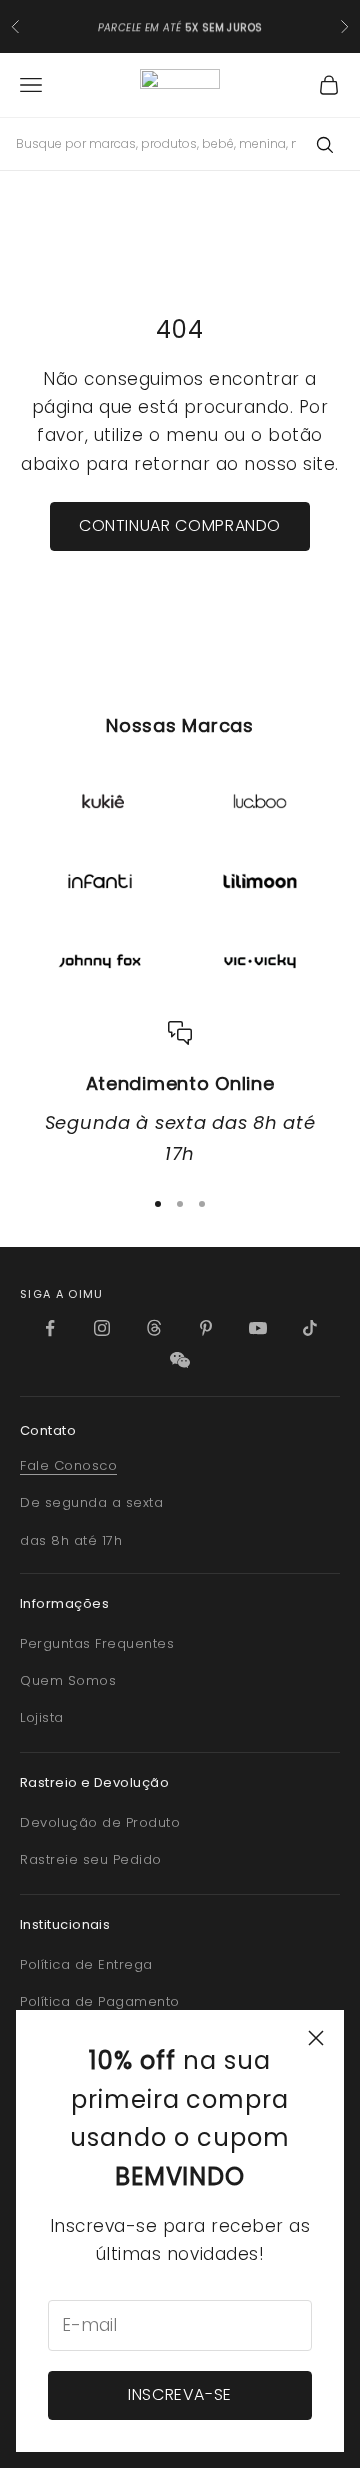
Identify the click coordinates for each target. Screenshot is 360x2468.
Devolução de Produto (100, 1822)
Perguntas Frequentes (97, 1643)
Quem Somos (68, 1680)
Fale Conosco (68, 1465)
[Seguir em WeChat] (180, 1360)
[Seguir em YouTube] (258, 1328)
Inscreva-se (180, 2394)
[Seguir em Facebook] (50, 1328)
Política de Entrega (86, 1964)
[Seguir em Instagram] (102, 1328)
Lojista (42, 1717)
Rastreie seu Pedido (91, 1859)
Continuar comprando (180, 525)
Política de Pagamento (100, 2001)
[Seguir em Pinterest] (206, 1328)
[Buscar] (324, 144)
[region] (180, 1095)
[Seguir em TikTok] (310, 1328)
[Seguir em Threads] (154, 1328)
